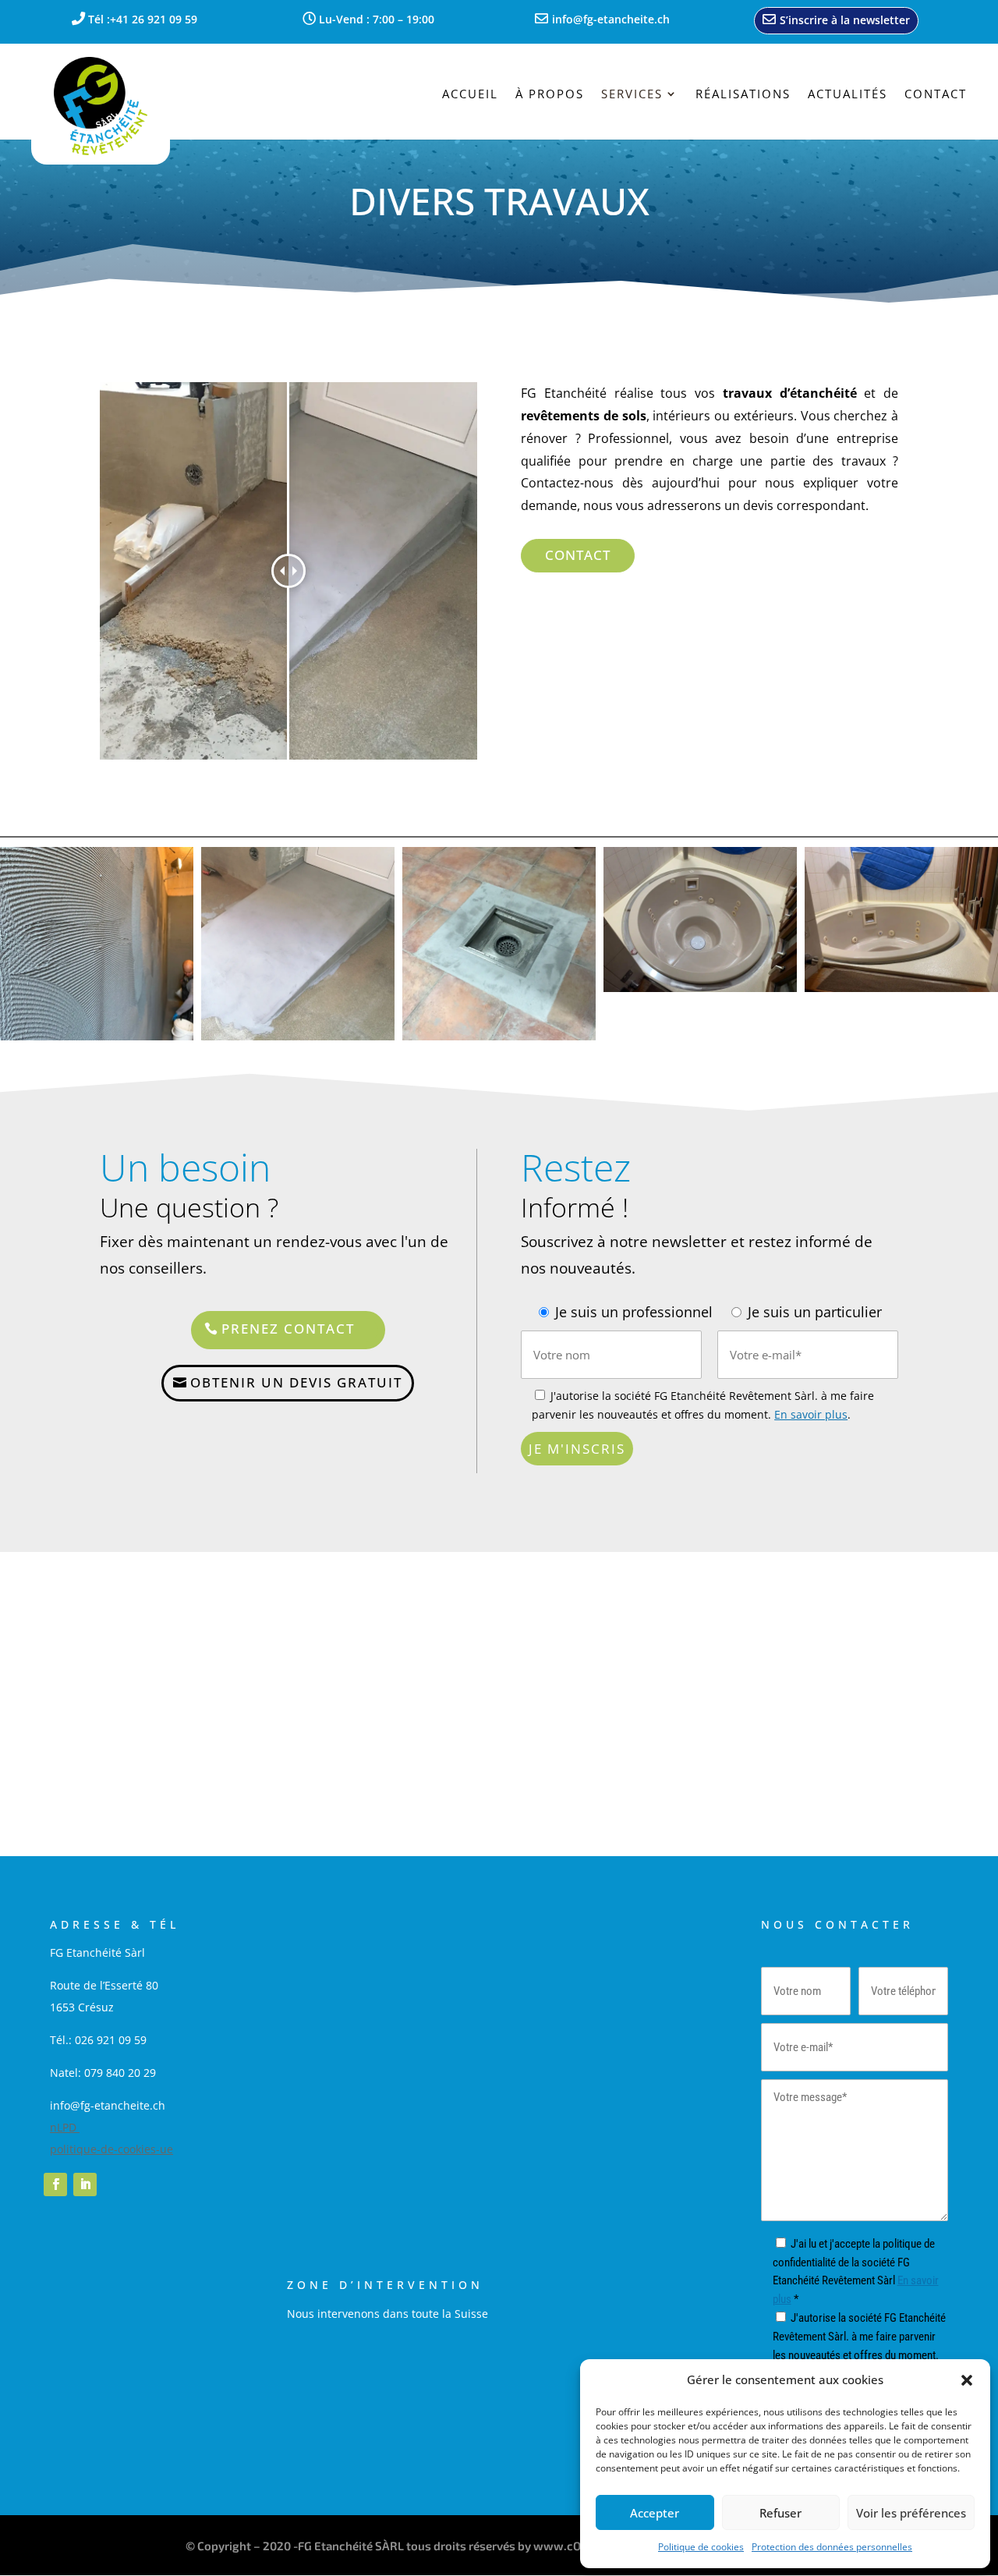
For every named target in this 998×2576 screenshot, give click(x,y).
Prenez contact (288, 1329)
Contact (936, 95)
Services (632, 95)
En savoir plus (811, 1414)
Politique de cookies (701, 2547)
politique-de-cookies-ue (111, 2149)
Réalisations (743, 95)
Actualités (848, 95)
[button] (967, 2380)
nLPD (65, 2127)
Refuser (780, 2513)
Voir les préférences (911, 2513)
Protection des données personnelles (832, 2547)
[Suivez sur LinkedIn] (85, 2184)
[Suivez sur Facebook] (55, 2184)
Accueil (470, 95)
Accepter (655, 2513)
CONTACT (578, 555)
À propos (550, 95)
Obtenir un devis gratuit (296, 1382)
